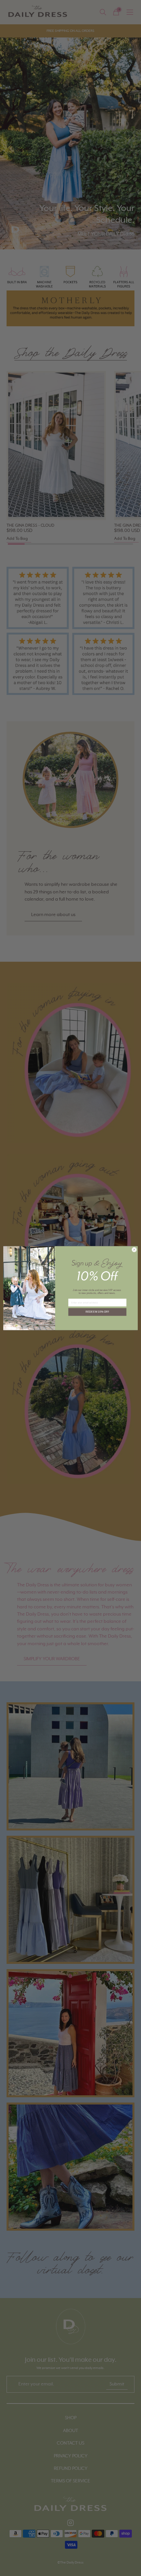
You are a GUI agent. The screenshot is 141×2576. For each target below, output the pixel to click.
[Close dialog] (134, 1249)
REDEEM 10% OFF (98, 1312)
